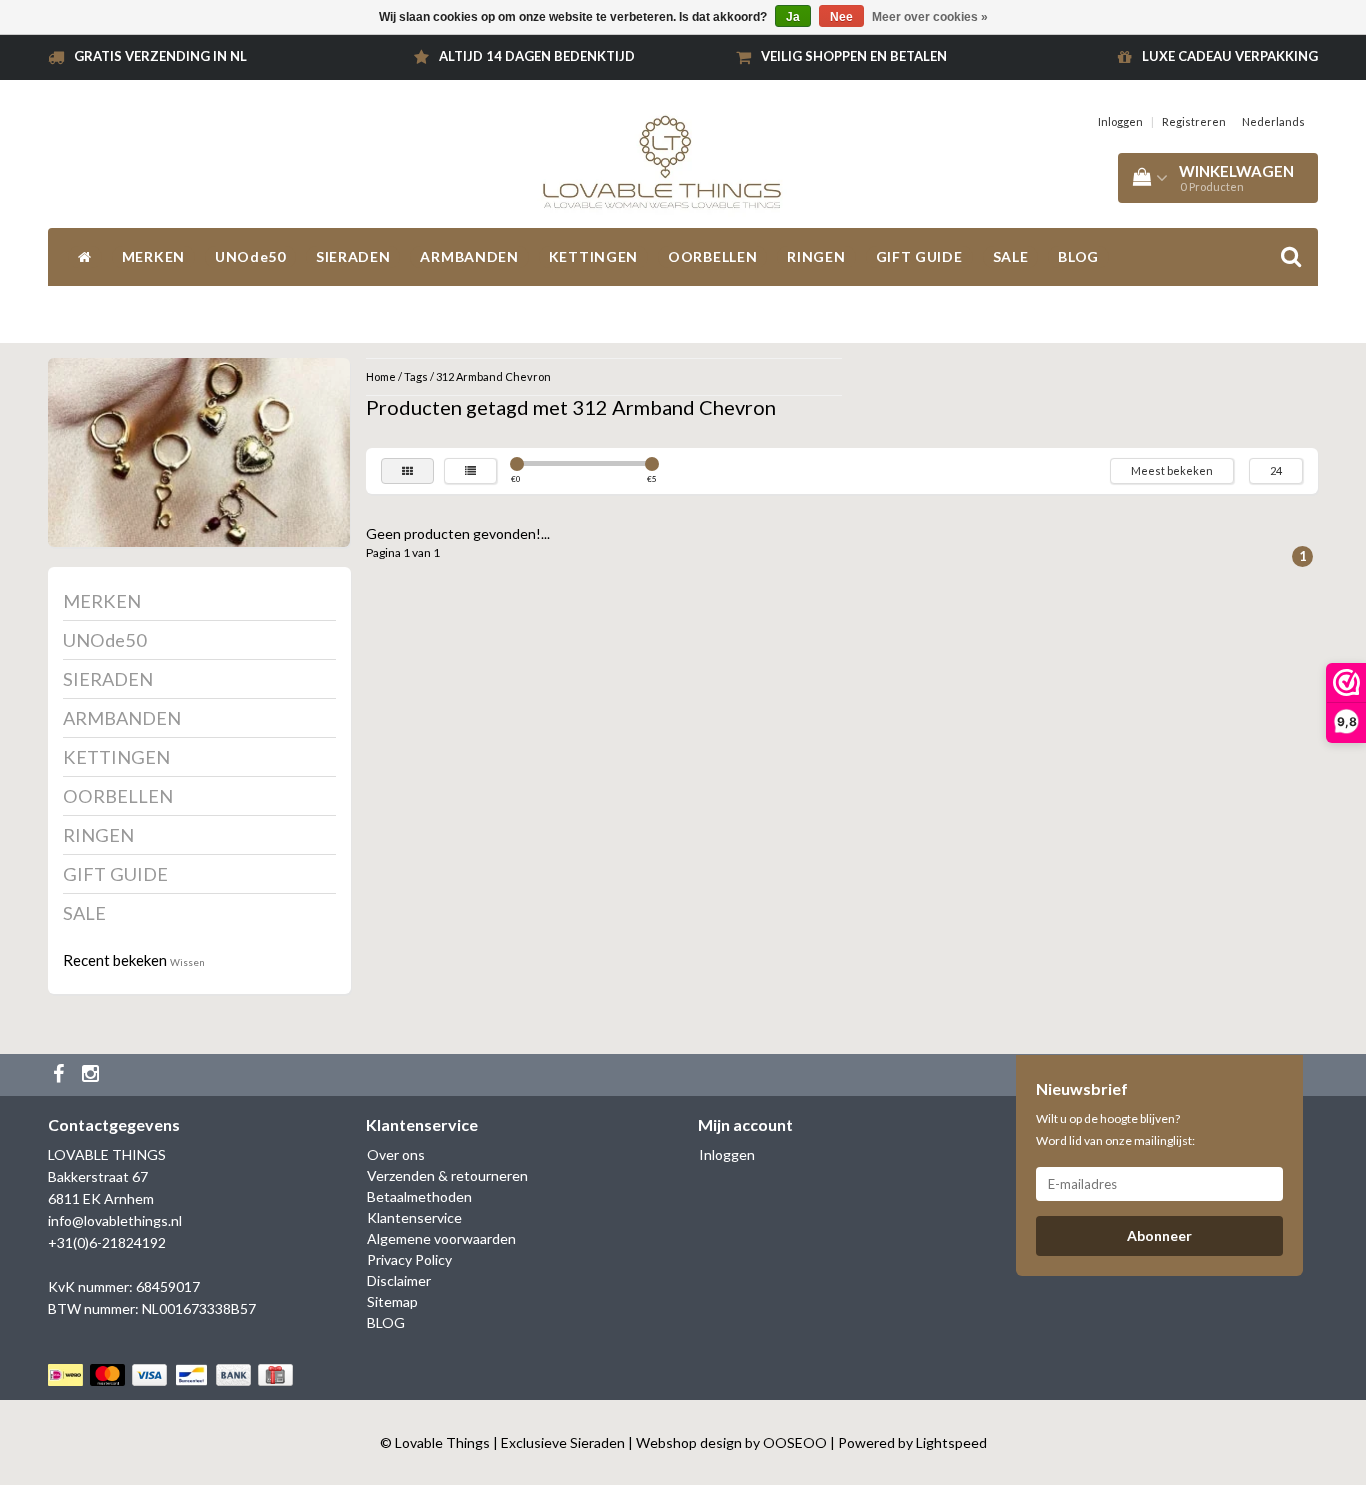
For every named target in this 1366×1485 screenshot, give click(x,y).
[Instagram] (93, 1075)
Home (381, 376)
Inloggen (1120, 121)
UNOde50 (250, 256)
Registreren (1194, 121)
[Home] (85, 257)
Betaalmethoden (419, 1196)
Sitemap (392, 1301)
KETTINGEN (593, 256)
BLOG (1078, 256)
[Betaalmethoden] (172, 1374)
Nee (841, 17)
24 (1276, 470)
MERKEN (153, 256)
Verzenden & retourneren (447, 1175)
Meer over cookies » (930, 17)
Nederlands (1273, 121)
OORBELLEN (712, 256)
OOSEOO (795, 1442)
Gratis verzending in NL (160, 56)
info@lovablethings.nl (115, 1220)
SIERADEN (353, 256)
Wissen (187, 962)
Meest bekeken (1172, 470)
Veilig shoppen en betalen (854, 56)
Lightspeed (951, 1442)
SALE (1011, 256)
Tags (416, 376)
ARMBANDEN (469, 256)
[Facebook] (61, 1075)
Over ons (396, 1154)
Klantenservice (414, 1217)
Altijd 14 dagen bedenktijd (537, 56)
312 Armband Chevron (493, 376)
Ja (793, 17)
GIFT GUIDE (919, 256)
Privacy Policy (409, 1259)
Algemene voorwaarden (441, 1238)
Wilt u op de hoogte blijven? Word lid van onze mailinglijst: (1115, 1129)
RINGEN (816, 256)
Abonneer (1159, 1235)
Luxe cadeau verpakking (1230, 56)
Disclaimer (399, 1280)
